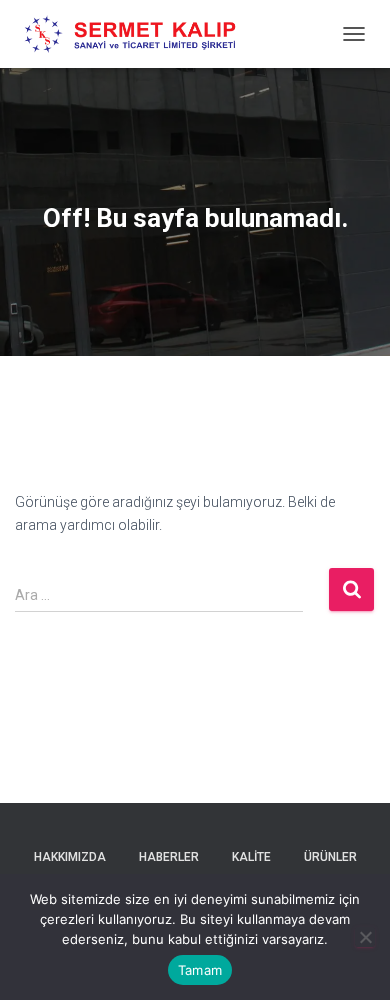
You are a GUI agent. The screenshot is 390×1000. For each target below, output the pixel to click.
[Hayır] (365, 937)
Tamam (200, 970)
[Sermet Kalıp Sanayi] (140, 34)
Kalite (251, 857)
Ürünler (330, 857)
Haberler (169, 857)
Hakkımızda (70, 857)
